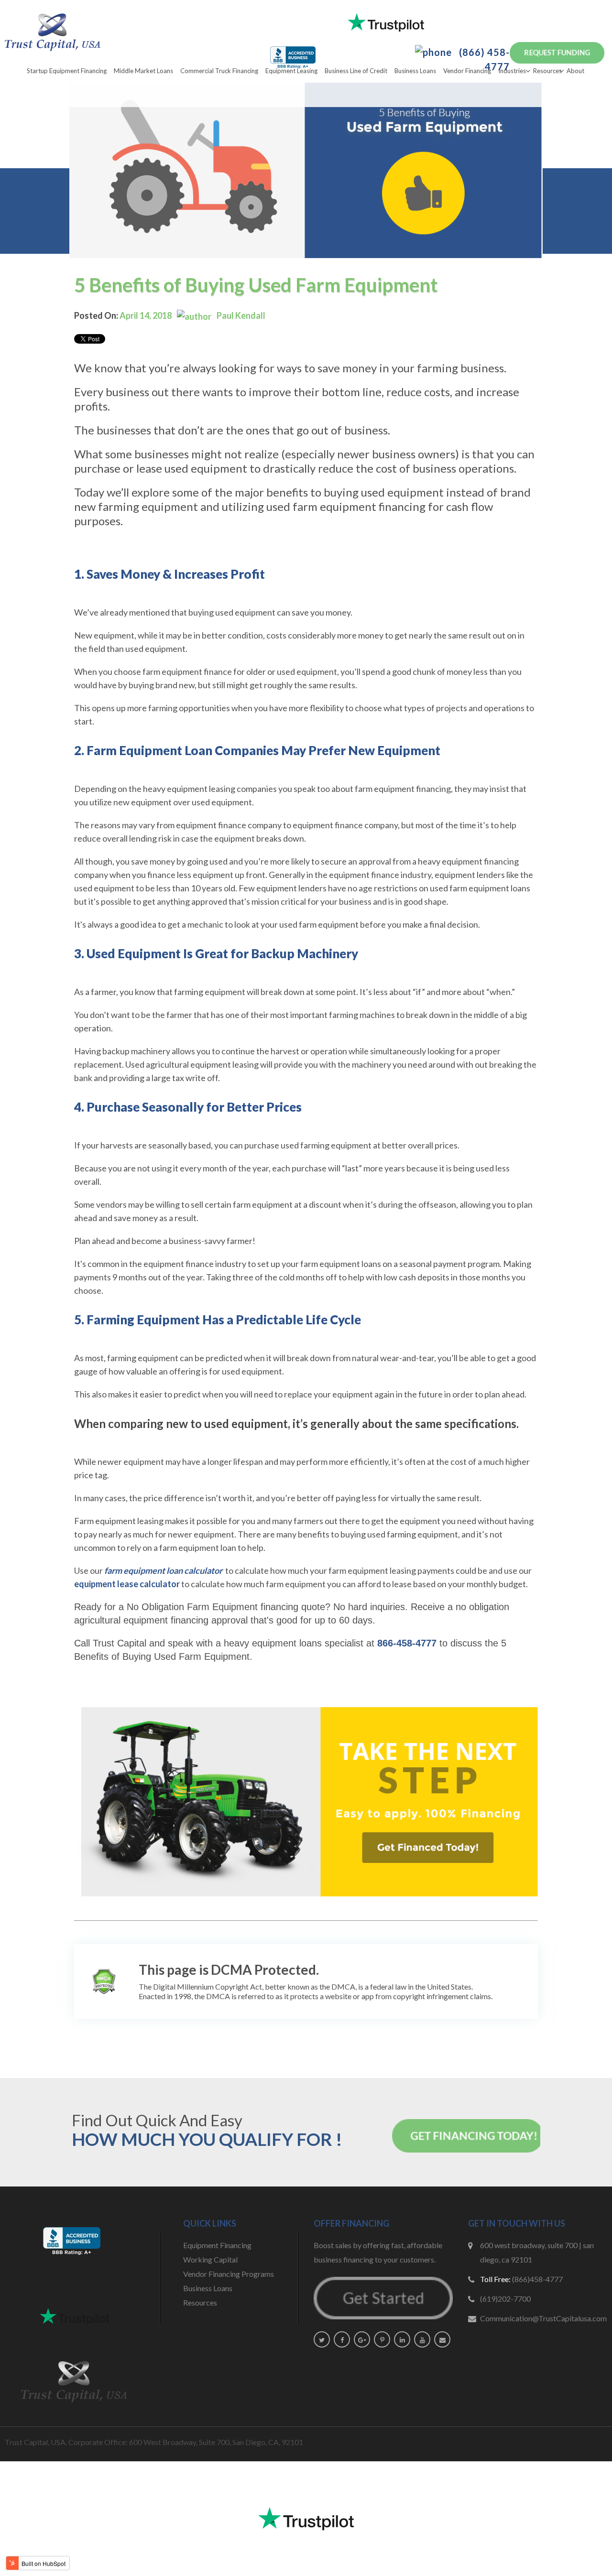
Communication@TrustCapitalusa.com (543, 2318)
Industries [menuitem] (512, 71)
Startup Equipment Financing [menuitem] (67, 71)
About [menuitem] (575, 71)
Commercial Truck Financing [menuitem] (219, 71)
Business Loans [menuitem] (415, 71)
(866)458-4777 (537, 2279)
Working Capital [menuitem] (210, 2259)
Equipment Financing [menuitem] (217, 2245)
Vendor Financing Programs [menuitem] (229, 2274)
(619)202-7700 (505, 2299)
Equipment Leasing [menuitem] (291, 71)
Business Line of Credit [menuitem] (356, 71)
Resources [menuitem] (547, 71)
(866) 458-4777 (483, 59)
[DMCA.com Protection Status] (104, 1981)
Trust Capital (120, 1643)
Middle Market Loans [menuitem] (143, 71)
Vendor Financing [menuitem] (467, 71)
